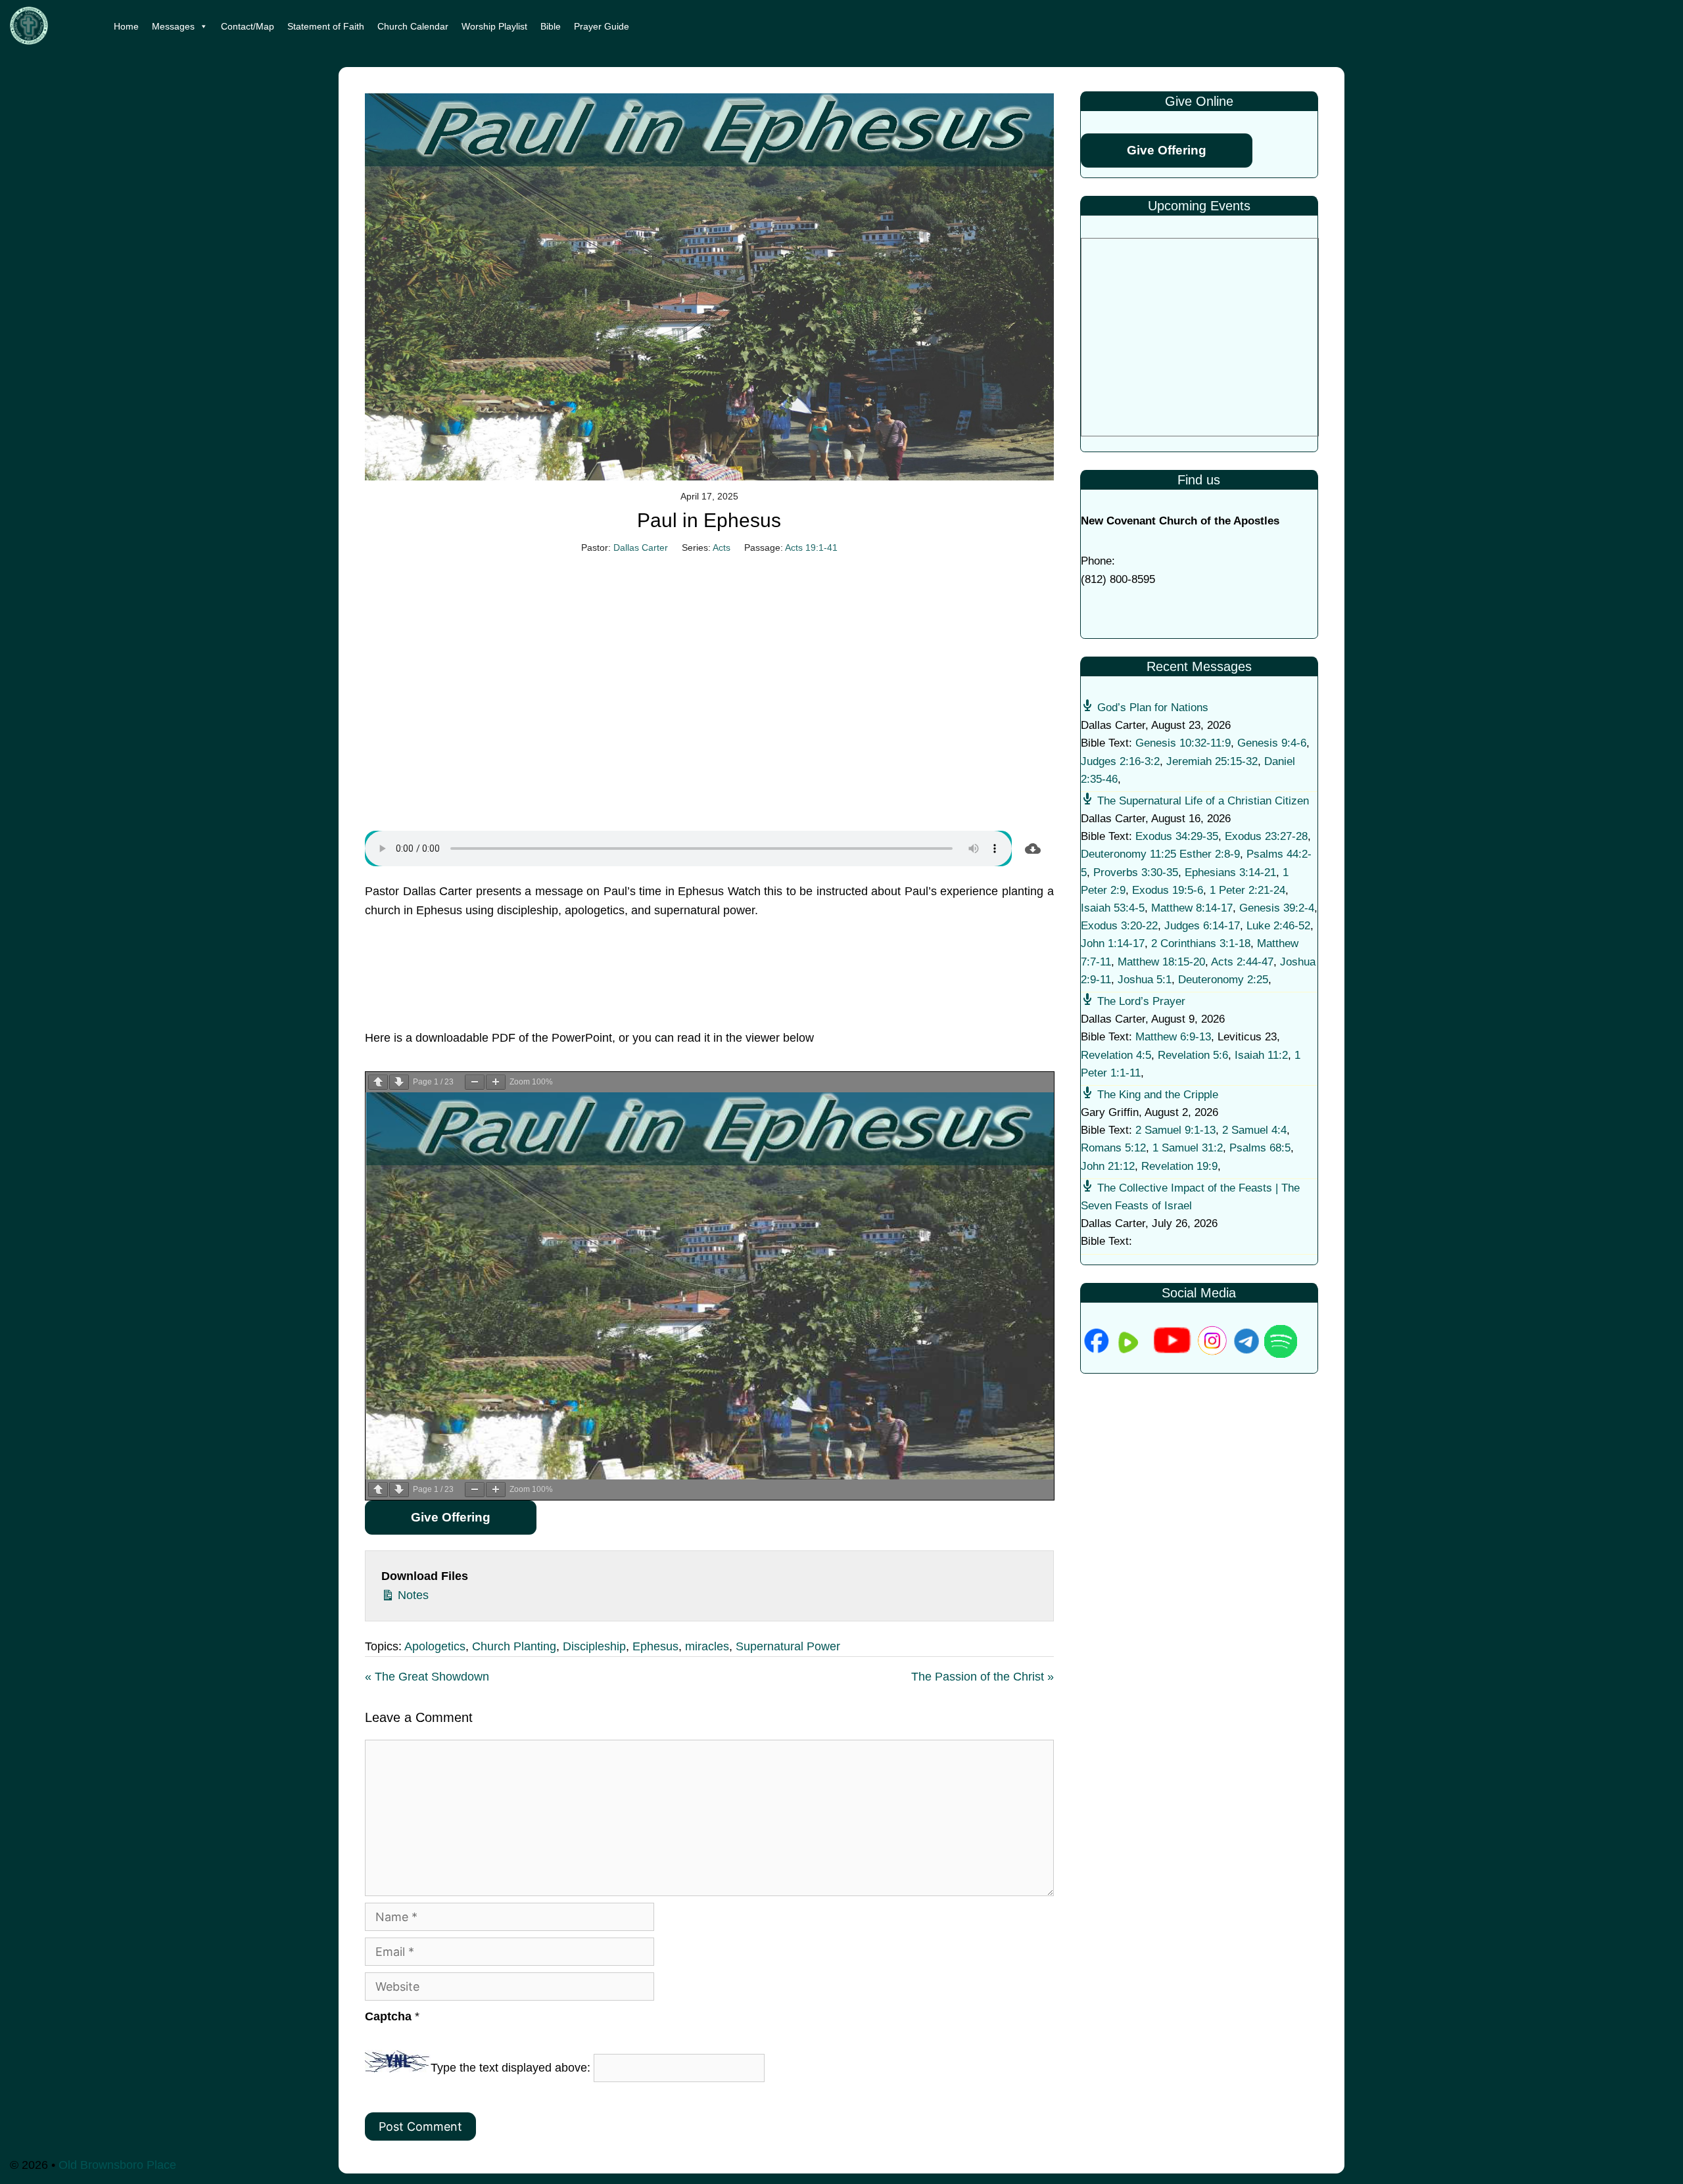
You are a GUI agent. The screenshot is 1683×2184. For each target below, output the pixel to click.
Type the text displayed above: (510, 2068)
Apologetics (435, 1646)
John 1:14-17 (1113, 943)
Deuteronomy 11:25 (1128, 854)
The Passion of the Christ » (983, 1677)
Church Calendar (413, 26)
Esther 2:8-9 (1210, 854)
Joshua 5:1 (1145, 980)
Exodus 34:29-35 (1177, 836)
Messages (173, 26)
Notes (412, 1595)
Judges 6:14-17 (1202, 926)
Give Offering (451, 1517)
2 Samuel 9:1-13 (1175, 1130)
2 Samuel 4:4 (1254, 1130)
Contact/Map (248, 26)
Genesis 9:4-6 (1272, 743)
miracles (707, 1646)
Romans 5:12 (1113, 1148)
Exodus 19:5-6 (1168, 890)
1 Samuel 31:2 (1188, 1148)
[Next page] (399, 1082)
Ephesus (655, 1646)
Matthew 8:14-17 (1192, 908)
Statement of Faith (326, 26)
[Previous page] (378, 1082)
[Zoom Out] (475, 1082)
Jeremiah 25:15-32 (1212, 761)
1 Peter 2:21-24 (1247, 890)
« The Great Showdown (427, 1677)
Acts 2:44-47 (1242, 962)
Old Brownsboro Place (117, 2165)
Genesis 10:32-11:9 (1183, 743)
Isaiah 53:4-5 (1113, 908)
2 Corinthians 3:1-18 (1201, 943)
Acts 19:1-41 (811, 547)
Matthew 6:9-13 (1173, 1037)
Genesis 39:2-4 (1277, 908)
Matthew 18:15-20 (1161, 962)
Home (126, 26)
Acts (722, 547)
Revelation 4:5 (1116, 1055)
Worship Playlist (494, 26)
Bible (551, 26)
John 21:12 (1108, 1166)
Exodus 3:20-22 (1119, 926)
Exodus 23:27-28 (1266, 836)
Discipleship (594, 1646)
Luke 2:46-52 (1278, 926)
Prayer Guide (602, 26)
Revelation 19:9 (1179, 1166)
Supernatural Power (788, 1646)
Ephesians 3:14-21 (1230, 872)
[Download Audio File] (1033, 848)
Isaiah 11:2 (1261, 1055)
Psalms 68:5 (1260, 1148)
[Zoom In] (496, 1082)
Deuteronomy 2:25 (1223, 980)
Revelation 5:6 (1193, 1055)
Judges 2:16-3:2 (1120, 761)
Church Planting (514, 1646)
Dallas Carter (641, 547)
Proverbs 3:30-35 (1136, 872)
